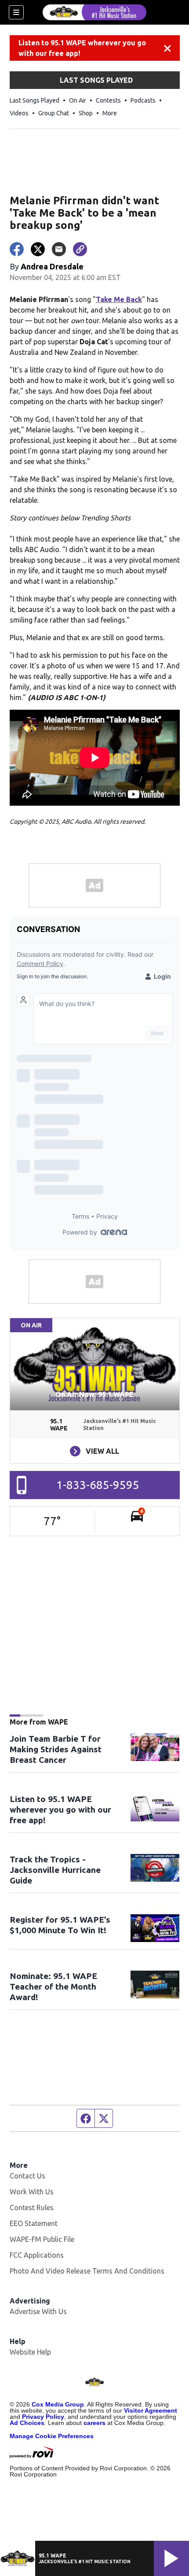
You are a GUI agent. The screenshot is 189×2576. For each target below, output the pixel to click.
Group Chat (54, 113)
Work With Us (32, 2192)
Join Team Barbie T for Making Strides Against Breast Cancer (56, 1749)
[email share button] (59, 249)
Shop (86, 113)
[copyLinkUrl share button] (80, 249)
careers (94, 2423)
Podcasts (143, 100)
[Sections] (16, 12)
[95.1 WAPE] (94, 12)
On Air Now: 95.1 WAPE (94, 1394)
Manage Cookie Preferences (52, 2436)
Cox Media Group (58, 2404)
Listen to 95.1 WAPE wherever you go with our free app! (82, 48)
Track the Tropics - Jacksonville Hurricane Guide (55, 1870)
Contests (108, 100)
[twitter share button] (38, 249)
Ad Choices (27, 2423)
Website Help (30, 2352)
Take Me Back (119, 299)
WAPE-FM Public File (42, 2239)
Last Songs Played (35, 100)
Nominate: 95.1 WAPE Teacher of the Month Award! (53, 1986)
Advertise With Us (38, 2311)
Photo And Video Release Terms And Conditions (87, 2271)
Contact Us (27, 2176)
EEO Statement (34, 2223)
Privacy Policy (43, 2417)
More (110, 113)
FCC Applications (37, 2255)
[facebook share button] (17, 249)
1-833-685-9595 (98, 1485)
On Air (78, 100)
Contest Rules (32, 2207)
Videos (19, 113)
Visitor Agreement (151, 2410)
